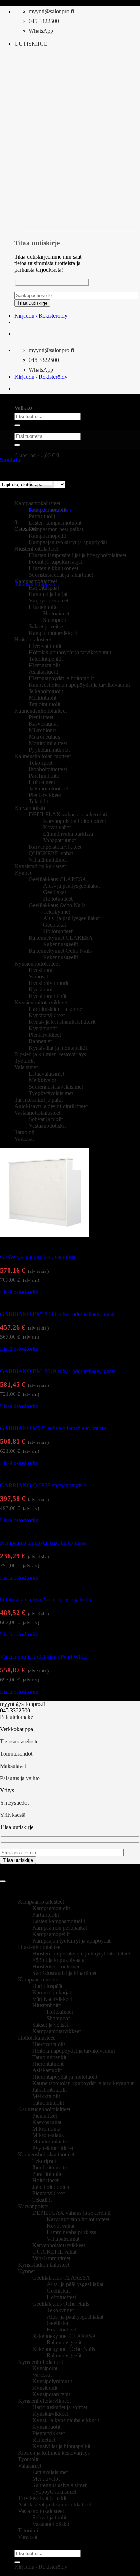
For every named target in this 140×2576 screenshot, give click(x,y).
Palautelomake (17, 1717)
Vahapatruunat (59, 840)
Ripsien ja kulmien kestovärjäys (50, 1054)
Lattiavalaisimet (46, 1074)
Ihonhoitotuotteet (48, 769)
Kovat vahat (57, 827)
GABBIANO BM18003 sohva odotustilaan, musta (58, 1314)
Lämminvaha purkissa (68, 834)
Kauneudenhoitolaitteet (41, 711)
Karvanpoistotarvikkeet (55, 847)
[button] (31, 44)
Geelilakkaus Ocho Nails (57, 905)
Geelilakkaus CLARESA (58, 879)
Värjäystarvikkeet (49, 601)
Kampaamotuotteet (36, 581)
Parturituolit (42, 516)
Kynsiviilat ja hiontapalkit (58, 1048)
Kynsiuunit (41, 989)
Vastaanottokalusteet (37, 1113)
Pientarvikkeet (45, 795)
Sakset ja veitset (47, 626)
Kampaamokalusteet (37, 503)
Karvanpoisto (30, 808)
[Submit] (17, 425)
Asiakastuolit (43, 672)
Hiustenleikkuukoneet (53, 568)
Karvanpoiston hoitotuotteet (74, 821)
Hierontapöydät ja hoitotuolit (61, 678)
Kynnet (23, 873)
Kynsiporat (41, 970)
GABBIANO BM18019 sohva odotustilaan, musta (58, 1371)
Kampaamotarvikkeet (53, 633)
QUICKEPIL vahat (51, 853)
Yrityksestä (13, 1815)
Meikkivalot (42, 1080)
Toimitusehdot (16, 1754)
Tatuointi (24, 1132)
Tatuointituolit (45, 704)
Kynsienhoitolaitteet (37, 964)
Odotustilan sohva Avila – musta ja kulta (46, 1600)
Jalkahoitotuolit (46, 691)
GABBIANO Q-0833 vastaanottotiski (43, 1485)
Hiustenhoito (43, 607)
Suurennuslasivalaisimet (56, 1087)
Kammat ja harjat (48, 594)
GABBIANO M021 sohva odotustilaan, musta (53, 1428)
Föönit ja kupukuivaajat (55, 562)
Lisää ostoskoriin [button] (19, 1292)
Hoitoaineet (56, 613)
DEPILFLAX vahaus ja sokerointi (68, 814)
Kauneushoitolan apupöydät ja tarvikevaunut (79, 685)
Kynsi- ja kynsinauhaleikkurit (62, 1022)
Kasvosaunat (43, 724)
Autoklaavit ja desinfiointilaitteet (51, 1106)
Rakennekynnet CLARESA (61, 938)
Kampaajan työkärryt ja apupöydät (68, 542)
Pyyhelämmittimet (49, 750)
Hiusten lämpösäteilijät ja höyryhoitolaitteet (78, 555)
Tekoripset (41, 763)
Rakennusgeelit (60, 944)
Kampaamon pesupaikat (56, 529)
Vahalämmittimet (48, 860)
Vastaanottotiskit (47, 1126)
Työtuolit (25, 1061)
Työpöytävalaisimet (51, 1093)
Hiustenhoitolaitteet (40, 1947)
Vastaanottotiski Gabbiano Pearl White (44, 1657)
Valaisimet (26, 1067)
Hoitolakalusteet (33, 639)
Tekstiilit (38, 801)
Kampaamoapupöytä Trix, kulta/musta (43, 1543)
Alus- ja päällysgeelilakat (71, 886)
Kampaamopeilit (47, 536)
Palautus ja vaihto (20, 1778)
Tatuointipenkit (46, 659)
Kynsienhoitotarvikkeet (41, 1002)
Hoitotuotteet (58, 899)
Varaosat (38, 976)
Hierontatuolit (44, 665)
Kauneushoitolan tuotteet (43, 756)
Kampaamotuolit (48, 510)
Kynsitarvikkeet (47, 1015)
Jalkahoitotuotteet (48, 789)
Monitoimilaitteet (48, 743)
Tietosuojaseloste (19, 1741)
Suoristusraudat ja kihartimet (61, 575)
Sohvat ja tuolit (46, 1119)
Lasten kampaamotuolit (55, 523)
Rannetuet (40, 1041)
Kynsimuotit (43, 1028)
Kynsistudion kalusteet (40, 866)
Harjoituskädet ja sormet (56, 1009)
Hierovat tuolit (45, 646)
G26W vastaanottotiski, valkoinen (38, 1257)
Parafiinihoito (44, 776)
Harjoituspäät (44, 588)
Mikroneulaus (44, 737)
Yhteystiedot (14, 1803)
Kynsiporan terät (48, 996)
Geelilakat (55, 892)
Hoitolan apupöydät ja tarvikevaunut (70, 652)
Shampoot (55, 620)
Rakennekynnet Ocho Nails (60, 951)
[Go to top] (3, 1881)
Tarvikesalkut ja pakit (39, 1100)
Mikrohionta (43, 730)
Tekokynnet (57, 912)
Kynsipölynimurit (49, 983)
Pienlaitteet (41, 717)
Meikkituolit (43, 698)
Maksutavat (13, 1766)
